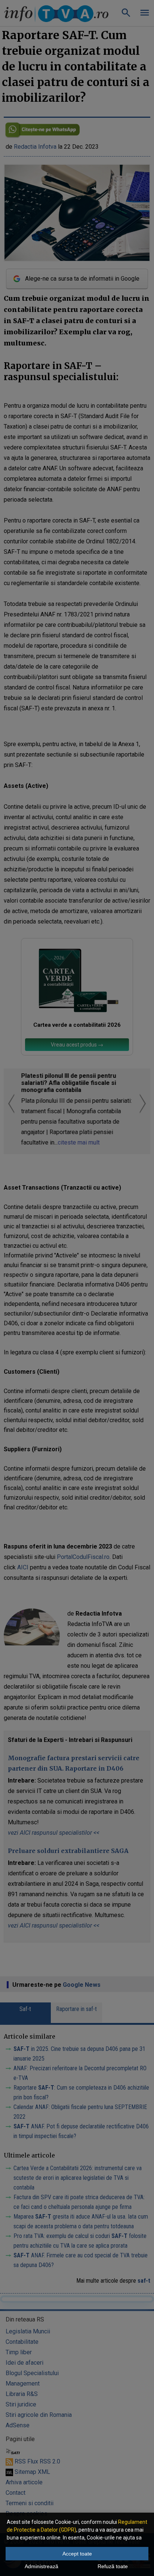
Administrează (41, 2566)
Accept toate (77, 2554)
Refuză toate (113, 2566)
